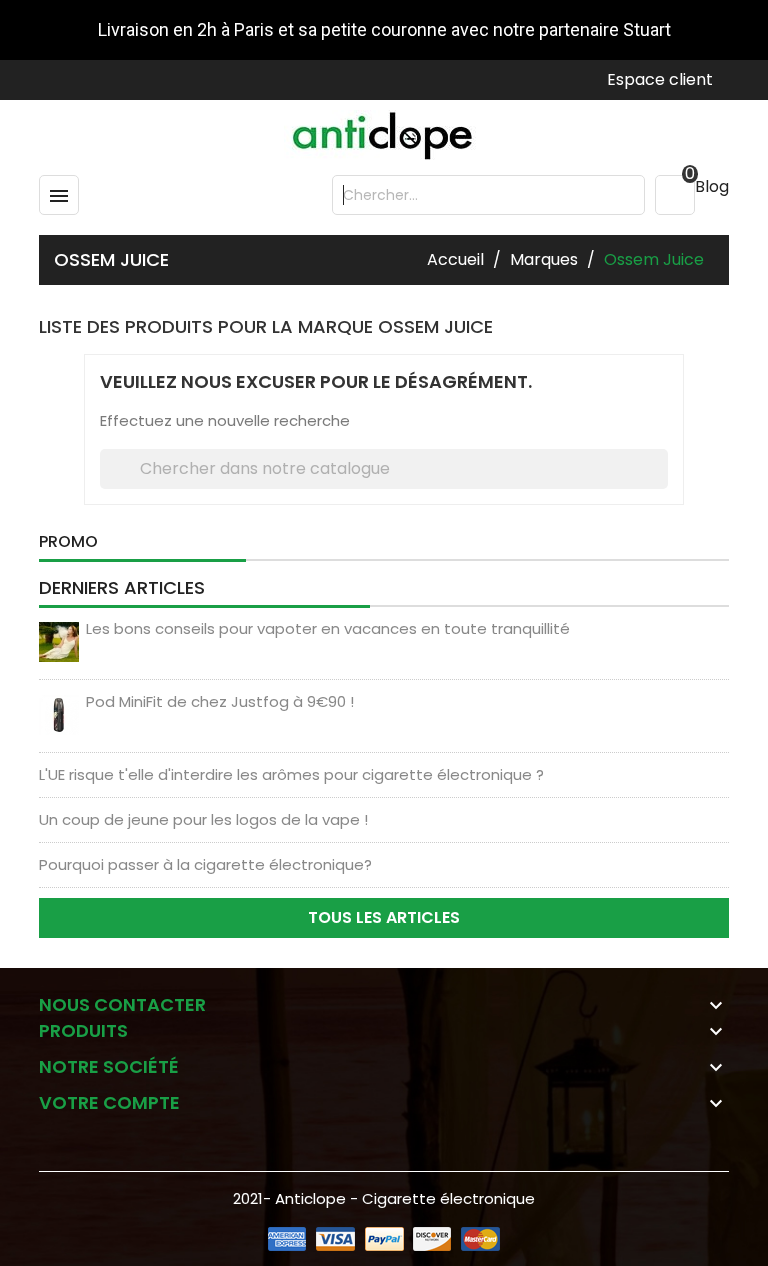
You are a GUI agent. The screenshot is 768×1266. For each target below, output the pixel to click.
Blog (712, 186)
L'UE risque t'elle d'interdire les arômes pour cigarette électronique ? (291, 774)
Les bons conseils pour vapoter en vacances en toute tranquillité (328, 628)
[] (662, 469)
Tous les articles (384, 917)
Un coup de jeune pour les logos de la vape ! (203, 819)
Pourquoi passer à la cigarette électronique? (205, 864)
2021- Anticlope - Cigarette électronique (384, 1198)
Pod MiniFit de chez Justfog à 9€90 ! (220, 701)
